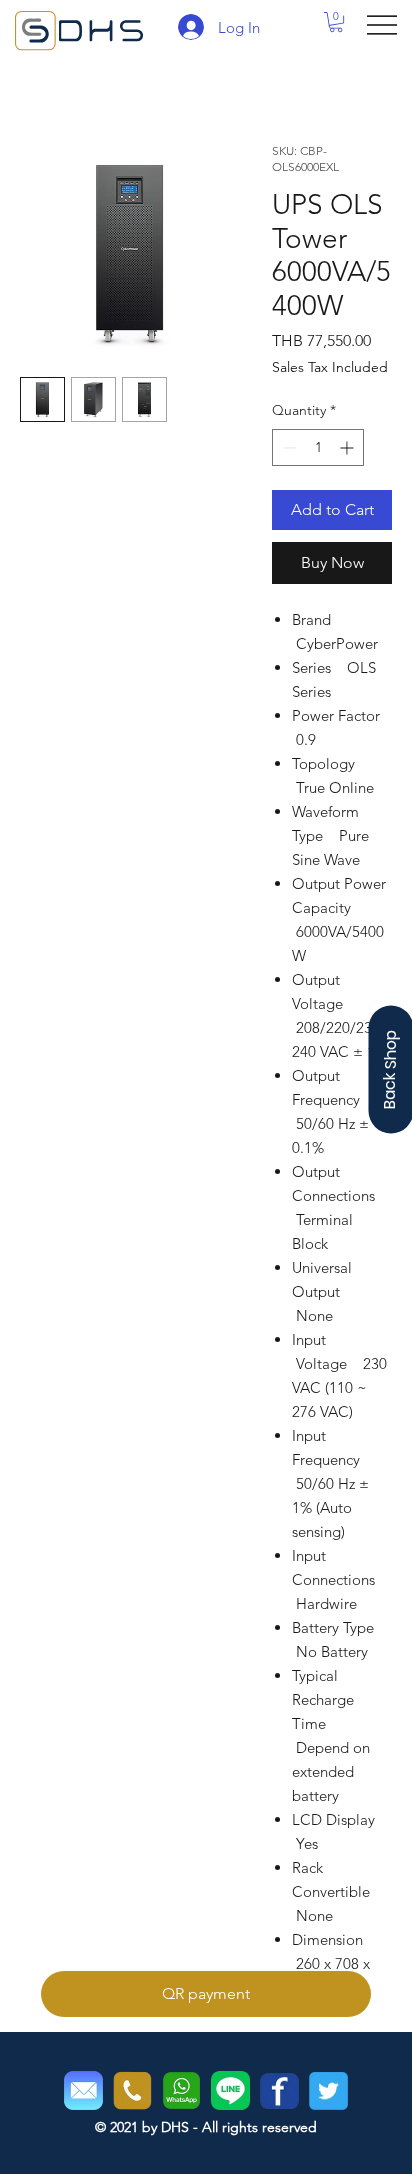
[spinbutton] (318, 447)
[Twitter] (328, 2090)
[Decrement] (287, 447)
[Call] (132, 2090)
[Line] (230, 2090)
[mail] (83, 2090)
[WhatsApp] (181, 2090)
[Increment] (348, 447)
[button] (336, 22)
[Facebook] (279, 2090)
